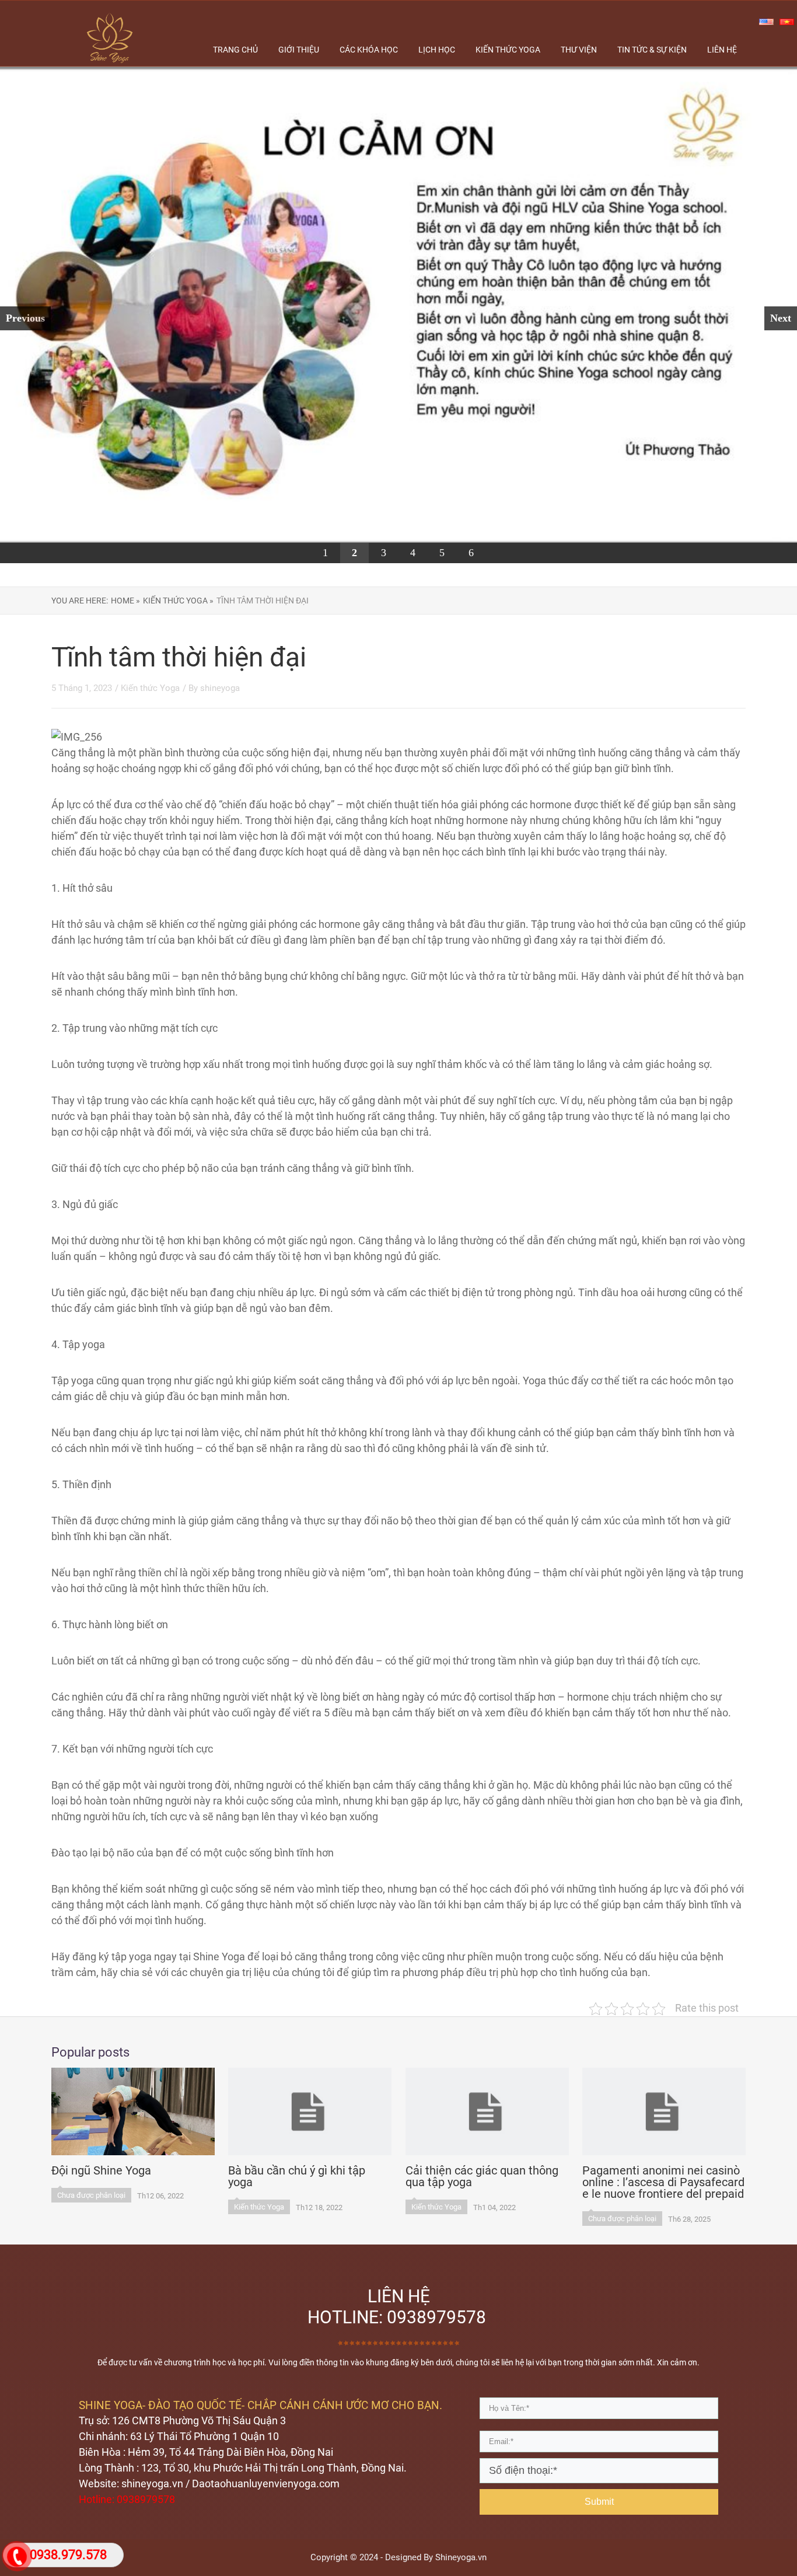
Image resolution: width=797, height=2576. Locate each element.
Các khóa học (369, 50)
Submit (599, 2502)
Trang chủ (235, 50)
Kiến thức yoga (508, 50)
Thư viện (579, 50)
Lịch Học (437, 50)
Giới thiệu (299, 50)
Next (781, 318)
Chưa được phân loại (91, 2195)
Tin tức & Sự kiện (652, 50)
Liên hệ (722, 50)
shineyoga (220, 688)
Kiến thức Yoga (150, 688)
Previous (25, 318)
